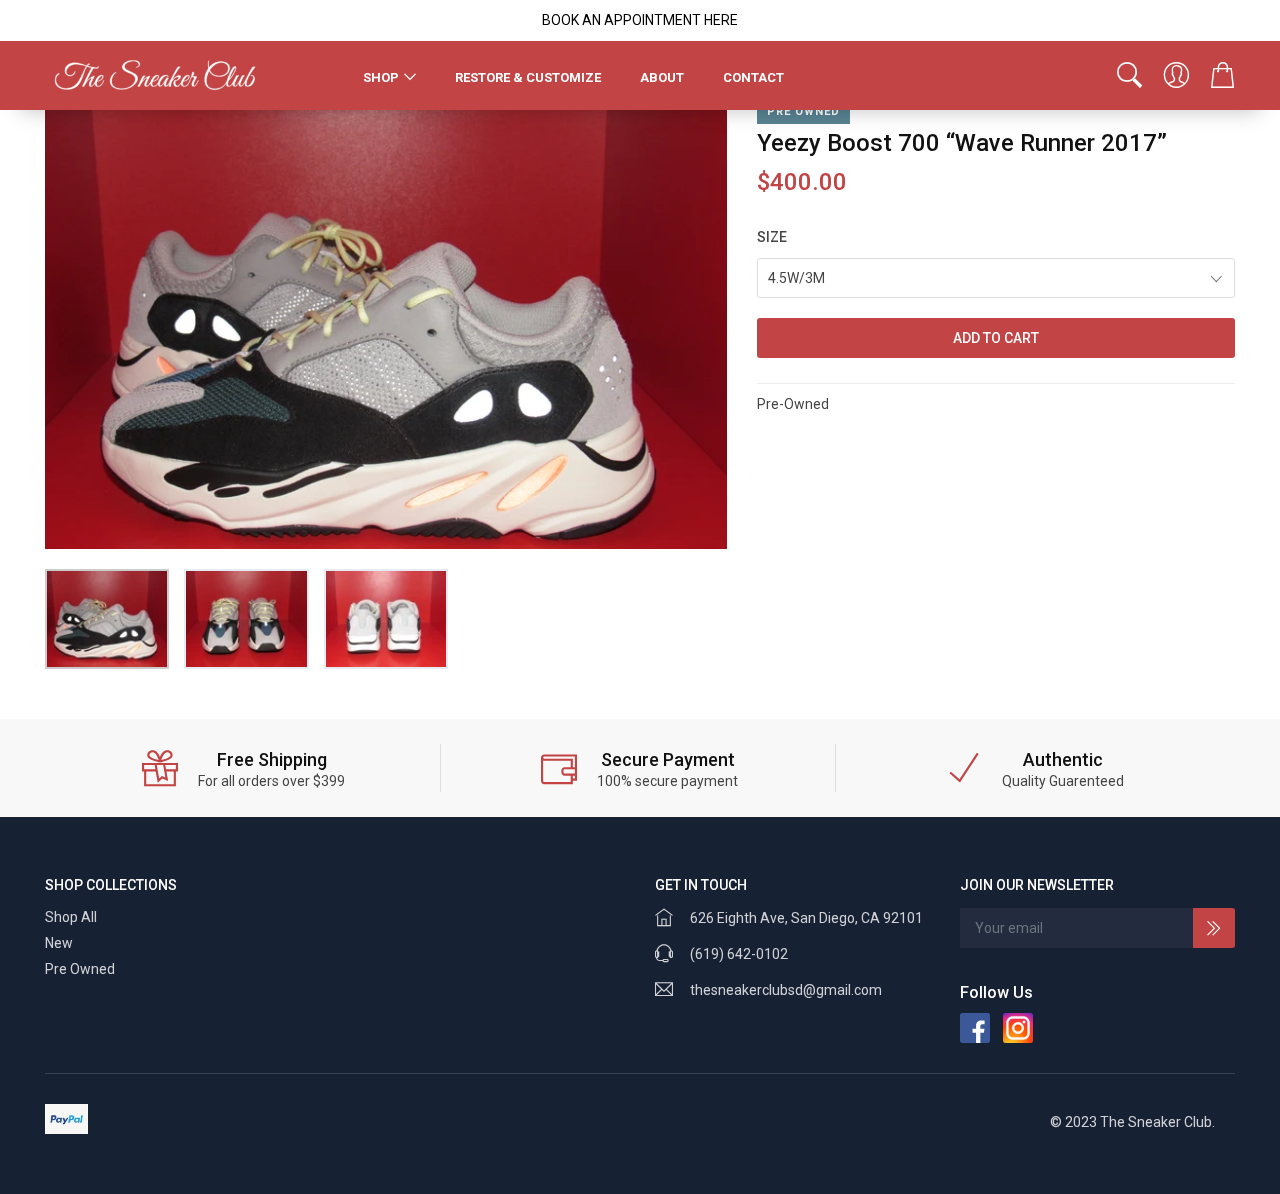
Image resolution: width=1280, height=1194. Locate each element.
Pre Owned (80, 969)
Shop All (71, 917)
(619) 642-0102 (739, 954)
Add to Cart (996, 338)
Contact (753, 77)
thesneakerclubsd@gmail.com (786, 990)
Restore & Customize (528, 77)
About (662, 77)
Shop (381, 77)
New (59, 943)
